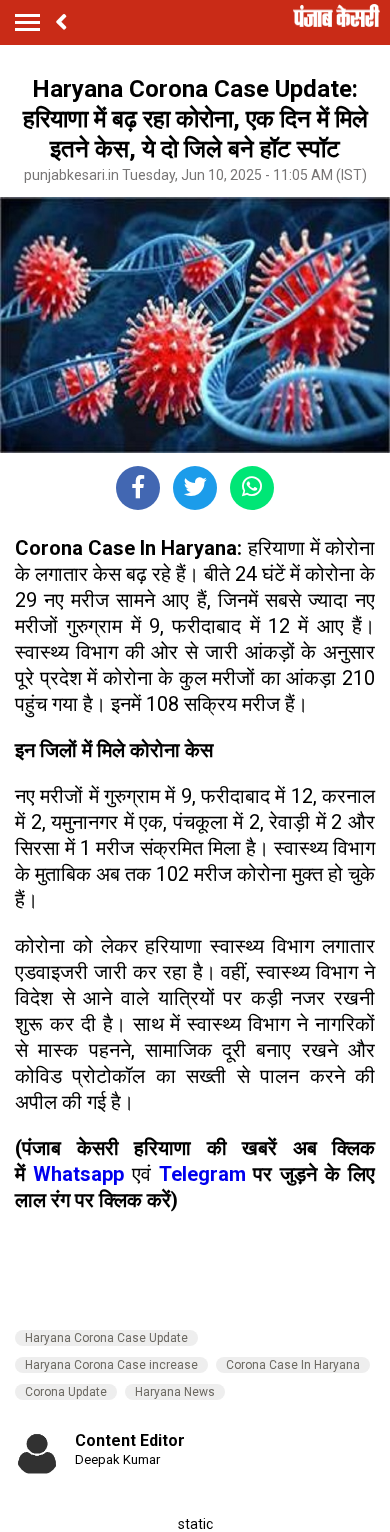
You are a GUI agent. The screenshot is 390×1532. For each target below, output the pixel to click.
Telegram (202, 1174)
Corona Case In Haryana (293, 1365)
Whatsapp (82, 1174)
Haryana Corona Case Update (106, 1338)
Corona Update (66, 1392)
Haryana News (175, 1392)
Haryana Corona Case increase (111, 1365)
